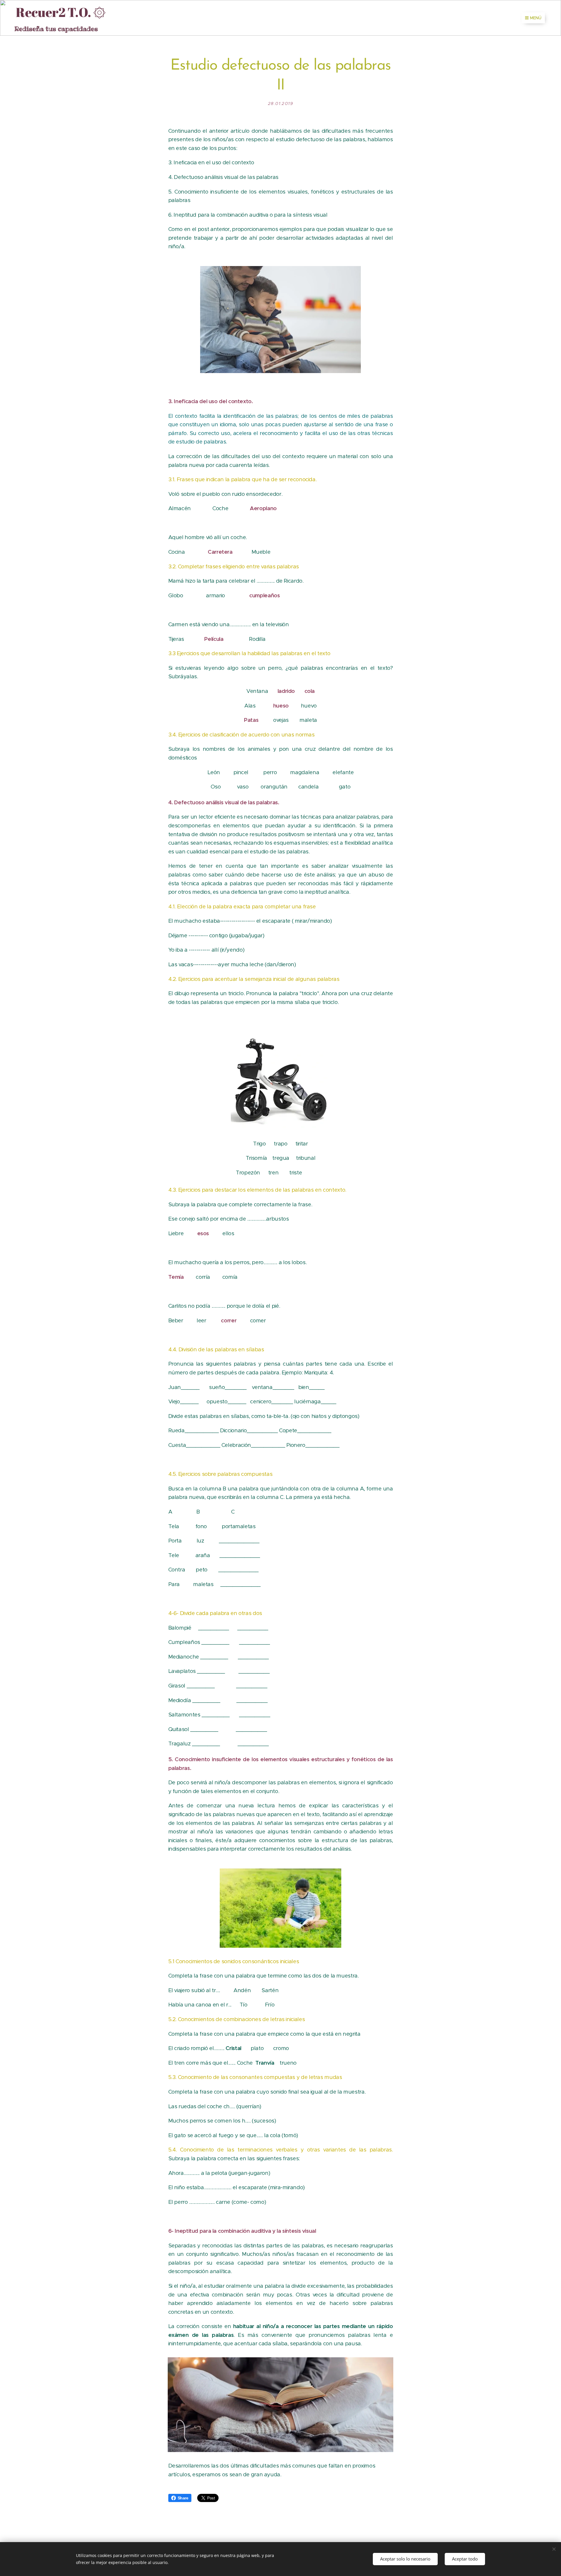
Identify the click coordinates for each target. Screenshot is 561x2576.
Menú (536, 18)
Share (183, 2498)
